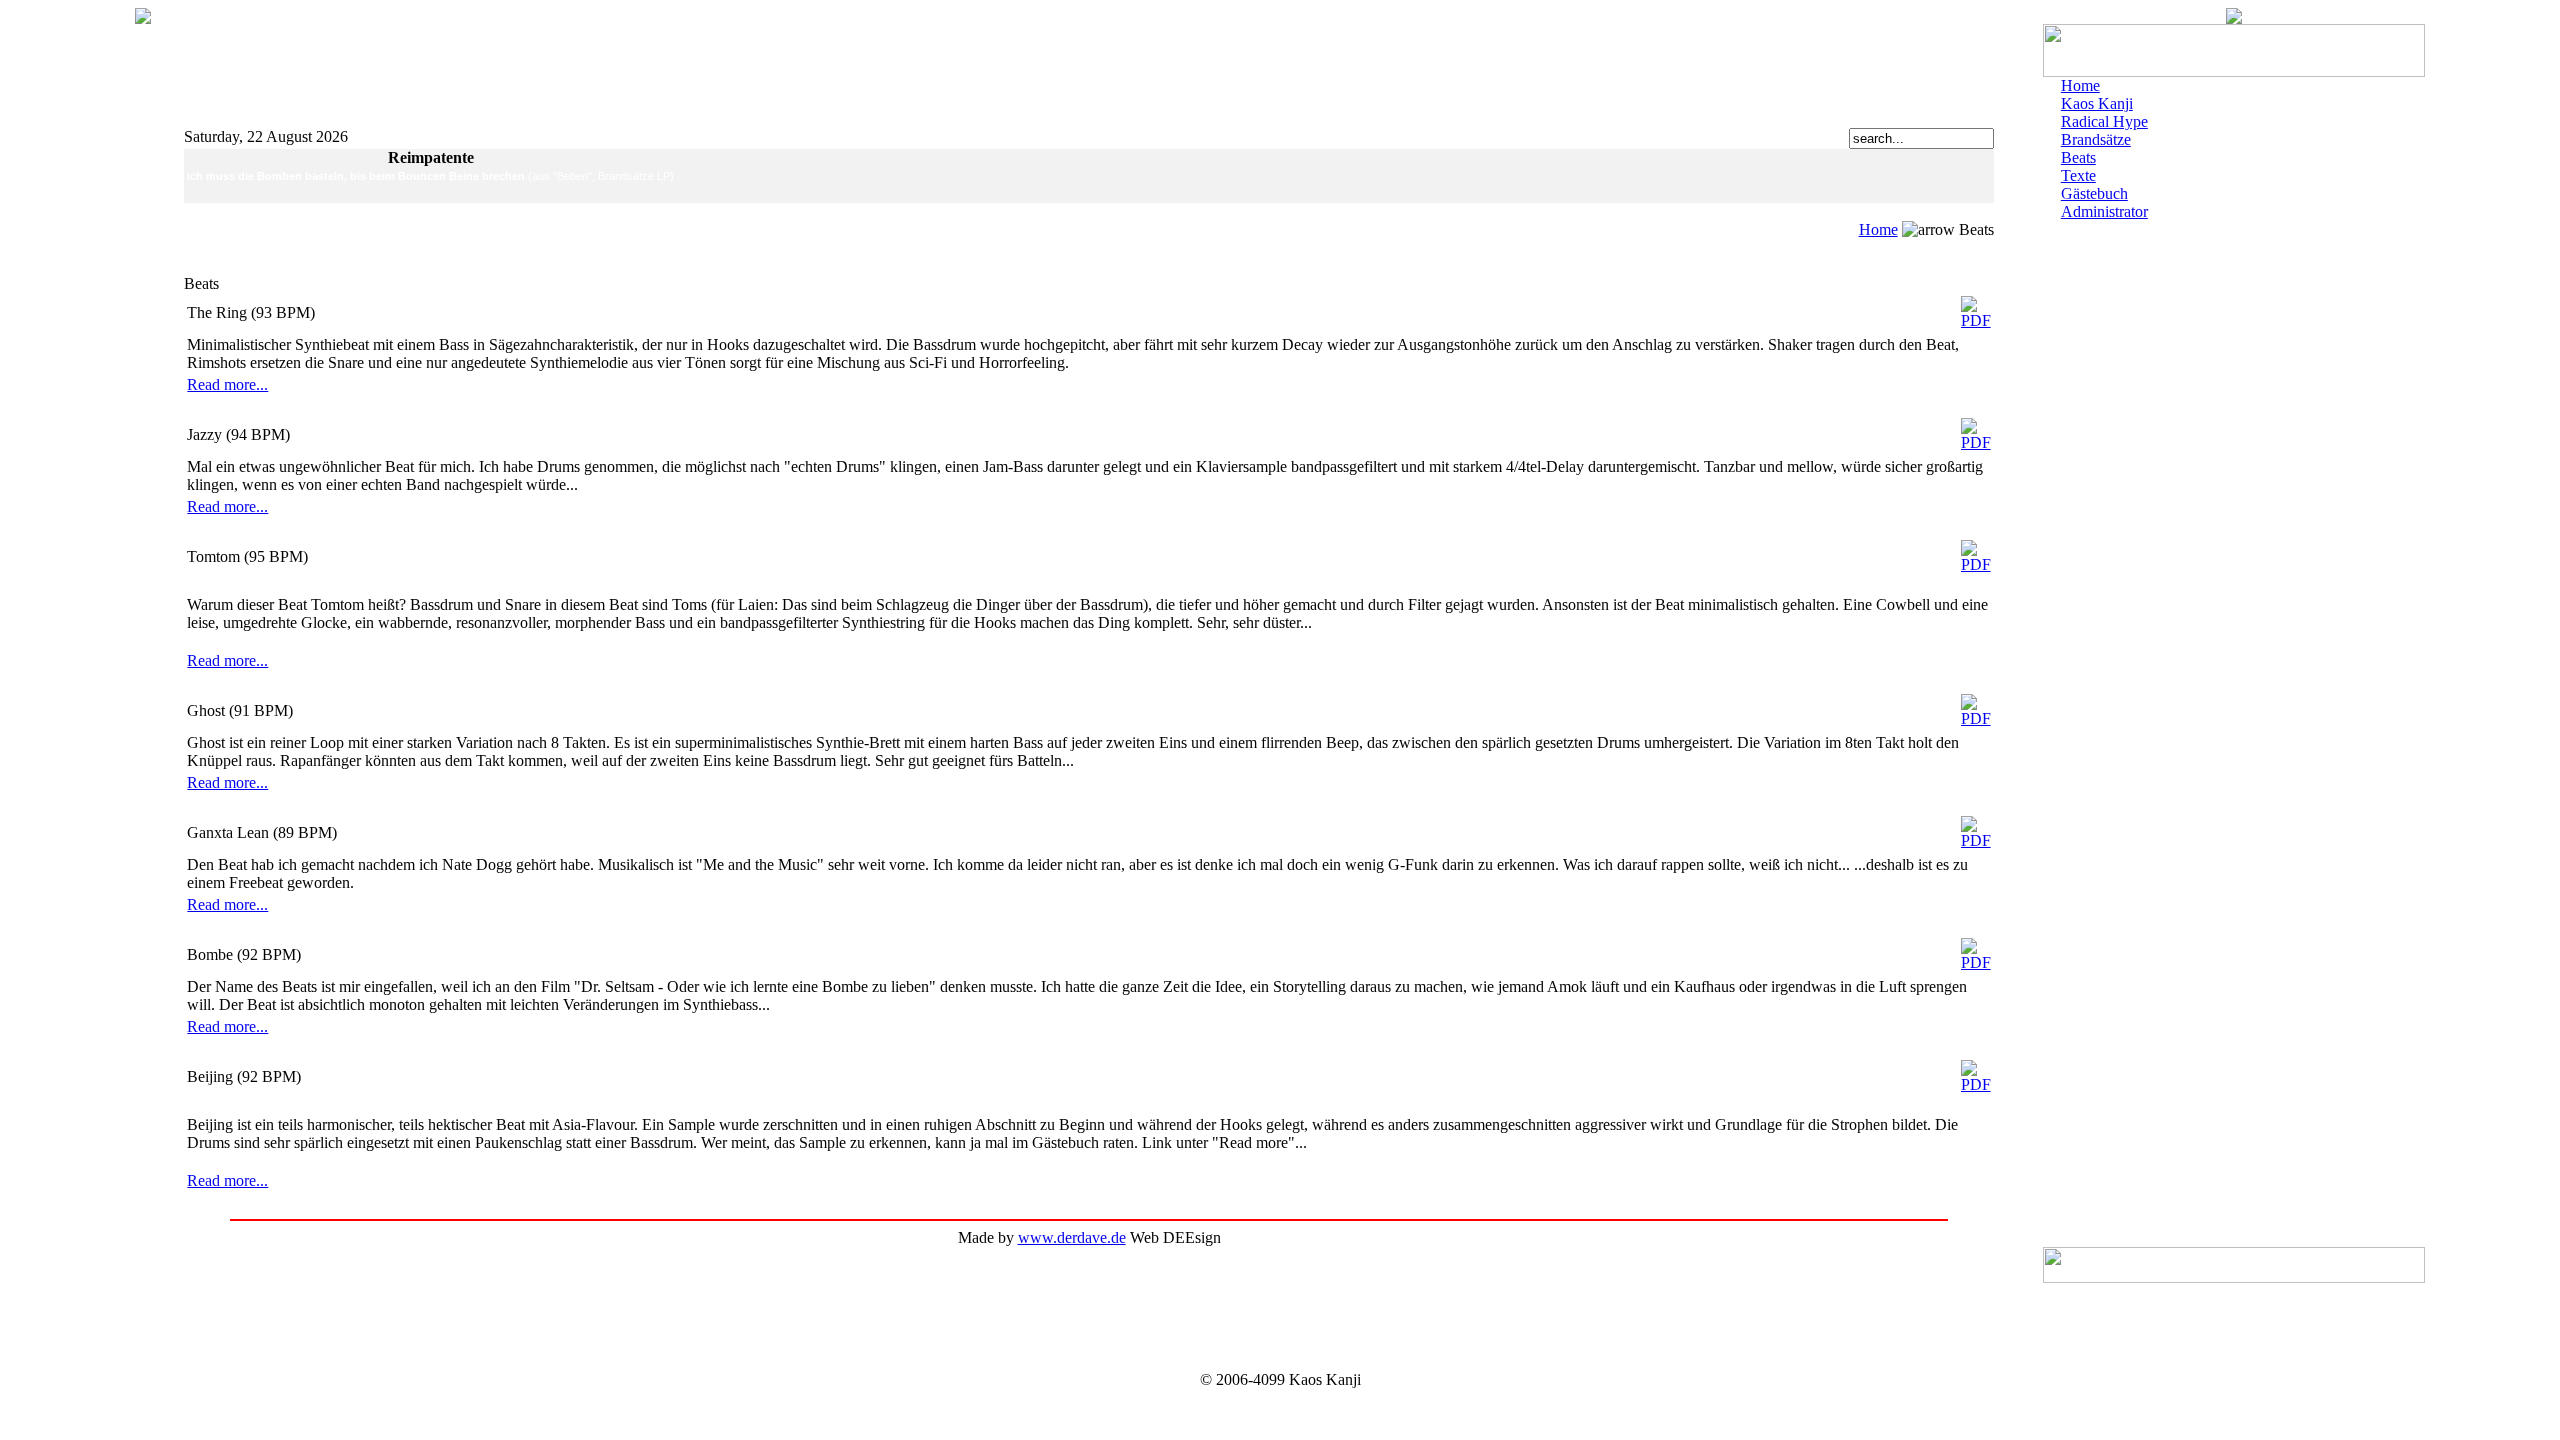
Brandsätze (2096, 139)
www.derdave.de (1072, 1237)
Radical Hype (2104, 121)
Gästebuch (2094, 193)
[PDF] (1976, 307)
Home (1878, 229)
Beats (2078, 157)
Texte (2078, 175)
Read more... (227, 384)
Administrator (2104, 211)
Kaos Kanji (2097, 103)
